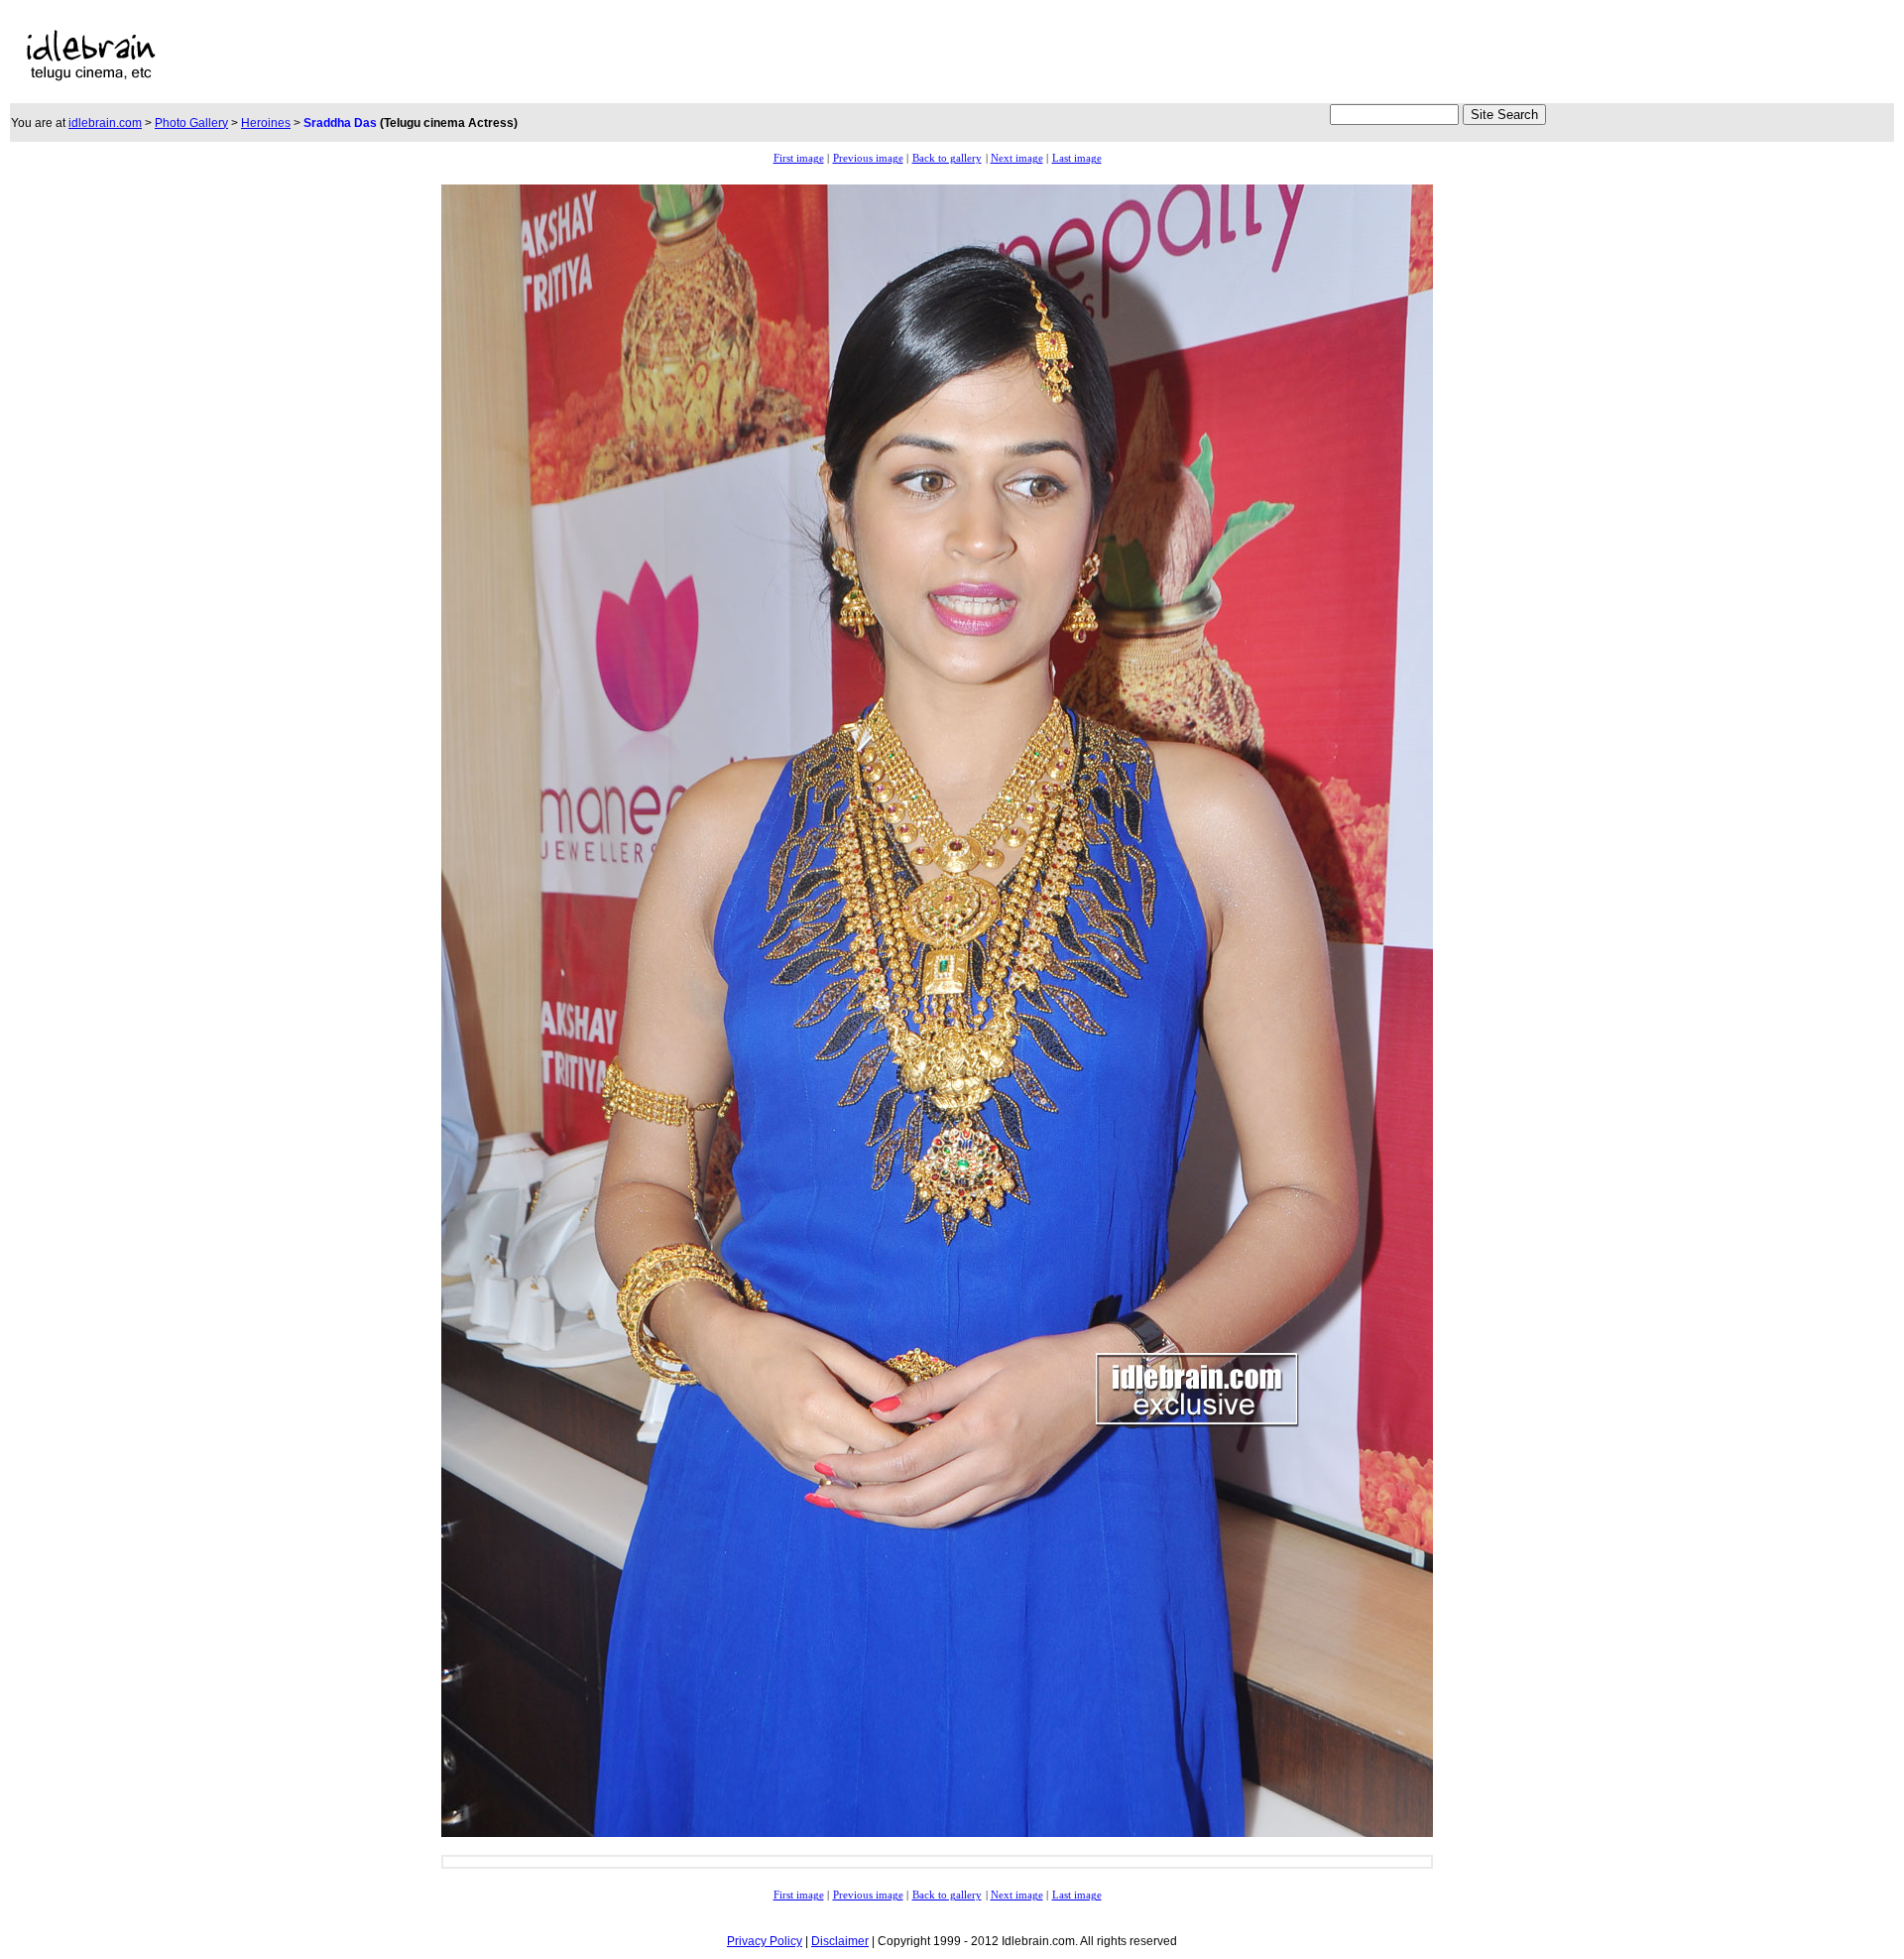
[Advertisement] (716, 56)
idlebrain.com (105, 123)
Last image (1077, 158)
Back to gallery (947, 158)
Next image (1017, 158)
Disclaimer (840, 1941)
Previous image (868, 158)
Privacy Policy (765, 1941)
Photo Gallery (191, 123)
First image (799, 158)
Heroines (266, 123)
